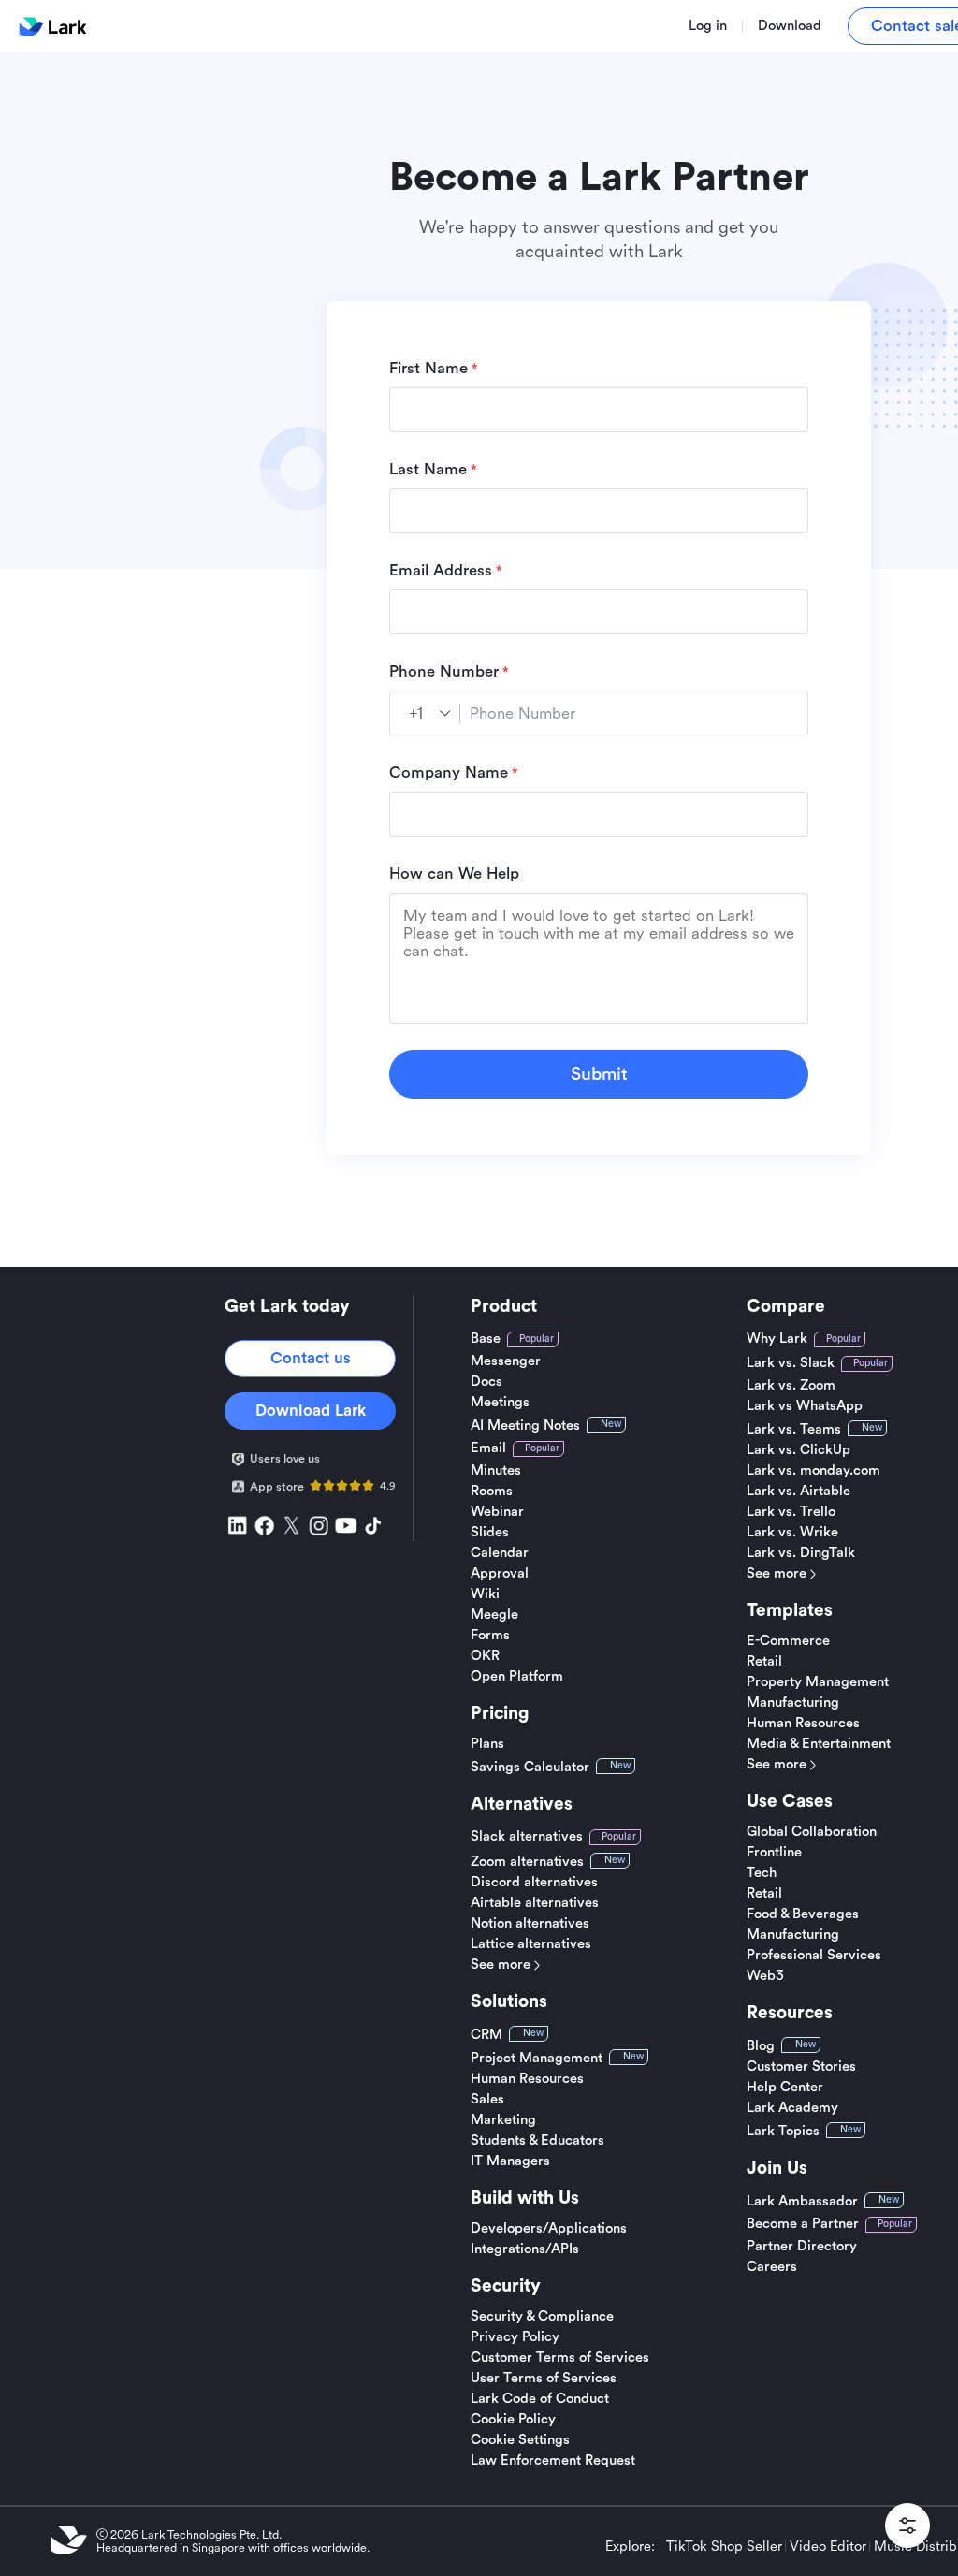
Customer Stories (801, 2067)
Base (486, 1339)
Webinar (497, 1512)
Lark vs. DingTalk (801, 1553)
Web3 (765, 1976)
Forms (490, 1636)
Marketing (503, 2120)
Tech (762, 1873)
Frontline (774, 1853)
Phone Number (444, 671)
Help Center (785, 2088)
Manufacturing (793, 1703)
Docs (486, 1382)
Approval (500, 1574)
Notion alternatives (530, 1924)
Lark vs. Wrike (792, 1533)
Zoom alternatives (527, 1862)
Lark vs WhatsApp (805, 1406)
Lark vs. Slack (791, 1363)
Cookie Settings (520, 2440)
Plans (487, 1744)
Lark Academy (792, 2108)
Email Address (441, 570)
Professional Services (814, 1956)
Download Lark (311, 1411)
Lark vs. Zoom (791, 1386)
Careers (772, 2267)
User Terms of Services (544, 2379)
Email (488, 1448)
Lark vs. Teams (794, 1429)
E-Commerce (788, 1641)
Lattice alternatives (531, 1944)
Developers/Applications (549, 2229)
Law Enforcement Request (553, 2461)
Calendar (500, 1553)
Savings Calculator (530, 1767)
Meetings (500, 1403)
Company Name (449, 772)
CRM (486, 2035)
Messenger (506, 1361)
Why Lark (777, 1339)
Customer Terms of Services (560, 2358)
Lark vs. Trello (791, 1512)
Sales (487, 2100)
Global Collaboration (812, 1832)
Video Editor (828, 2547)
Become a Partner (803, 2224)
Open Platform (517, 1677)
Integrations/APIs (525, 2249)
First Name (428, 368)
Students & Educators (537, 2141)
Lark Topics (783, 2131)
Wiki (485, 1594)
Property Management (818, 1682)
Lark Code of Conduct (540, 2399)
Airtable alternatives (535, 1903)
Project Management (537, 2058)
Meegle (494, 1615)
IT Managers (510, 2161)
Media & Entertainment (819, 1744)
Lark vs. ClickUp (798, 1450)
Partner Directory (802, 2247)
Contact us (311, 1358)
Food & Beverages (803, 1914)
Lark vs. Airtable (798, 1492)
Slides (490, 1533)
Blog (761, 2046)
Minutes (496, 1471)
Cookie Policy (513, 2420)
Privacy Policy (515, 2337)
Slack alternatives (527, 1836)
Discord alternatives (534, 1883)
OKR (485, 1656)
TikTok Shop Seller (724, 2547)
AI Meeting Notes (525, 1426)
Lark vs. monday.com (813, 1471)
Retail (764, 1662)
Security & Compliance (542, 2317)
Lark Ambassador (802, 2201)
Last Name (428, 469)
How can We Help (454, 873)
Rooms (492, 1492)
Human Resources (527, 2079)
